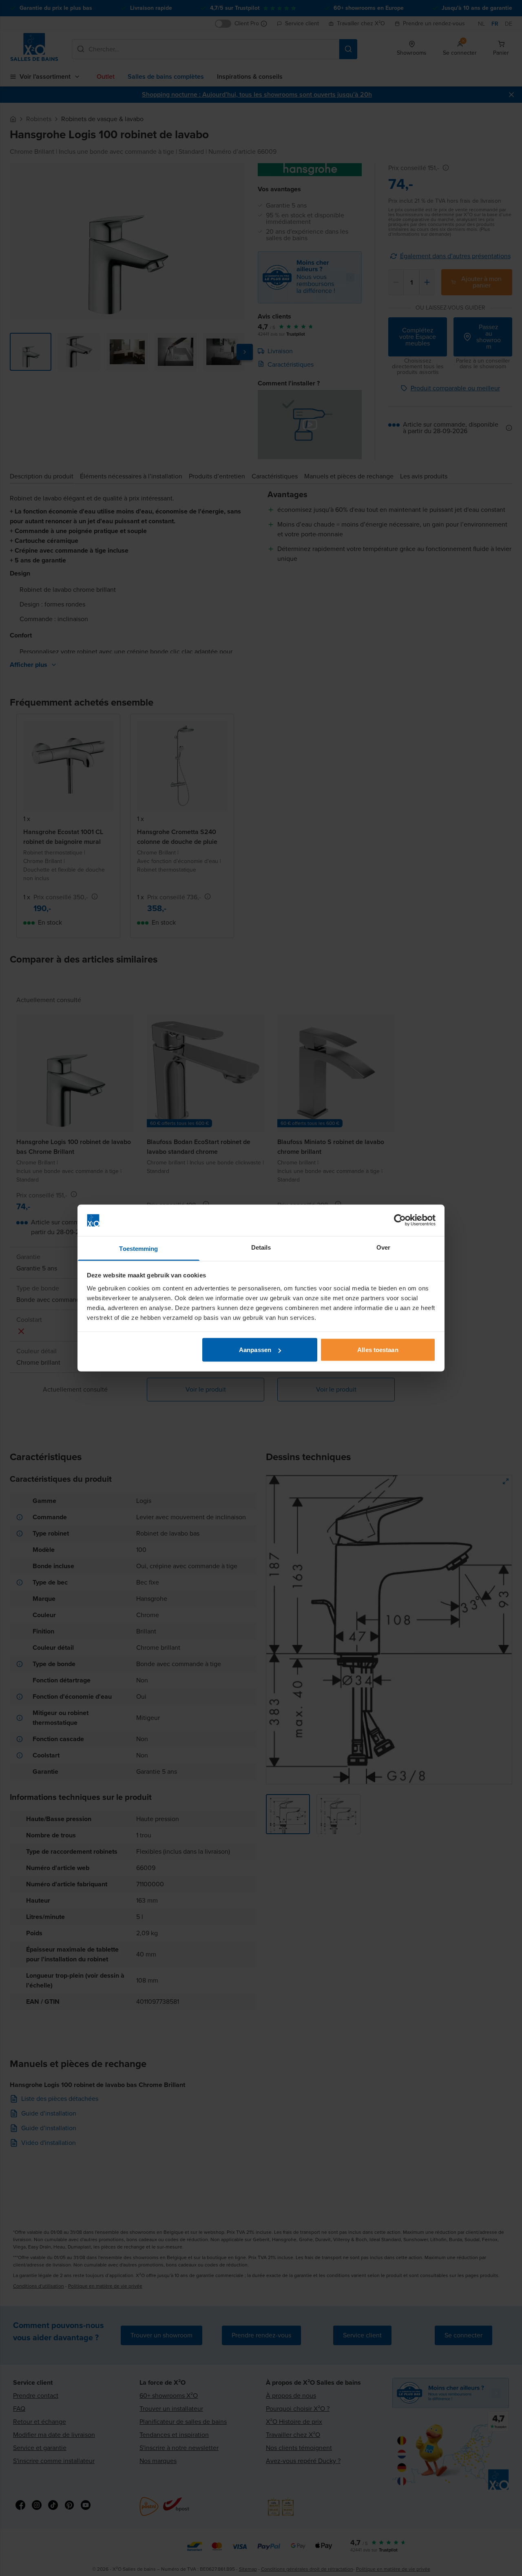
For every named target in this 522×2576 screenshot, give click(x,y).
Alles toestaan (378, 1350)
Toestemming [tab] (138, 1248)
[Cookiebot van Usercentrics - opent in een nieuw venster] (400, 1220)
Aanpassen (255, 1350)
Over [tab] (383, 1247)
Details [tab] (261, 1247)
